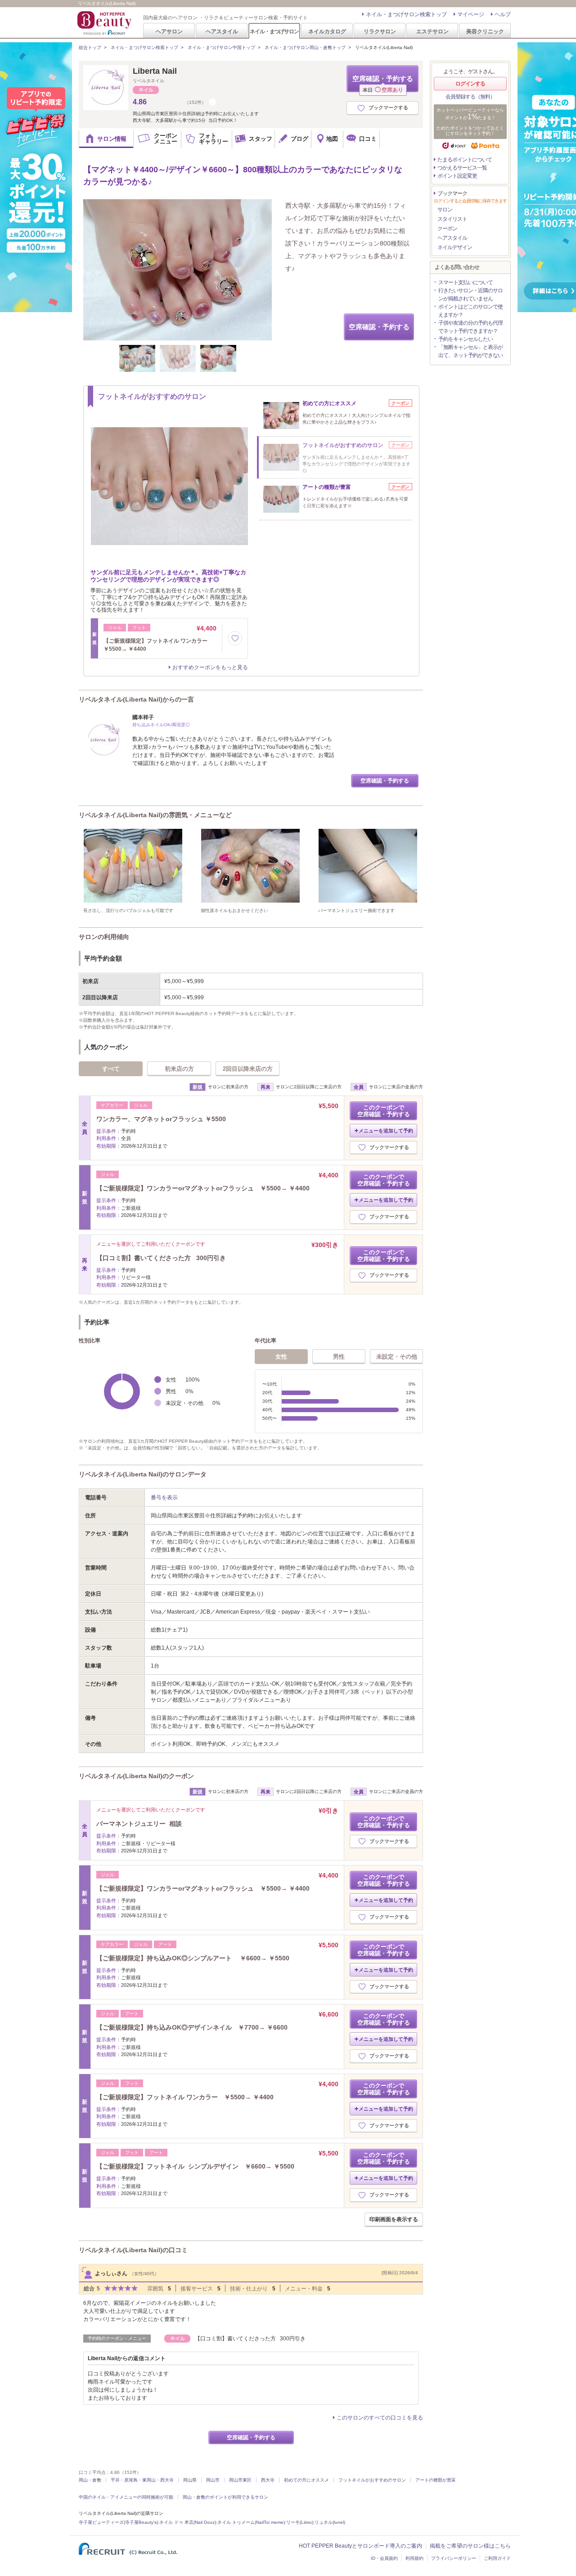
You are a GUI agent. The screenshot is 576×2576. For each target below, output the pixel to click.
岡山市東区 (240, 2480)
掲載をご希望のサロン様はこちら (470, 2546)
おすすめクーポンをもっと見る (210, 667)
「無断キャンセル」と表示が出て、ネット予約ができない (470, 351)
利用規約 (414, 2558)
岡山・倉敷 (90, 2480)
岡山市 (213, 2480)
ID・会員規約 (384, 2558)
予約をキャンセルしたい (466, 339)
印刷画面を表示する (394, 2219)
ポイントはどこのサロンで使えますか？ (470, 311)
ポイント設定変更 (457, 176)
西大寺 (268, 2480)
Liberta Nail (155, 71)
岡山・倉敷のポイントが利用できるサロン (225, 2497)
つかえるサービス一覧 (462, 168)
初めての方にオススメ (306, 2480)
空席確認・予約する (383, 83)
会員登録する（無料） (470, 97)
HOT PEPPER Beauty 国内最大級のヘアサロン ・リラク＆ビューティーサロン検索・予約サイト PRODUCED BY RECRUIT (105, 23)
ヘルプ (503, 14)
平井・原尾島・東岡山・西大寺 (142, 2480)
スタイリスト (452, 219)
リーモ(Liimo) (300, 2522)
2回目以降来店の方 (248, 1069)
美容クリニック (485, 31)
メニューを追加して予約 (386, 1131)
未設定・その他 (397, 1357)
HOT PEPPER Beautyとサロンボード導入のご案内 (360, 2546)
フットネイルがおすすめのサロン (372, 2480)
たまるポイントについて (465, 160)
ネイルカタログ (327, 31)
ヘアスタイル (222, 31)
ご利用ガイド (497, 2558)
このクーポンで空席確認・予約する (384, 1111)
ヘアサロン (169, 31)
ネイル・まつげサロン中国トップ (221, 47)
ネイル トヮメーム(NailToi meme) (251, 2522)
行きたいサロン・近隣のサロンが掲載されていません (470, 295)
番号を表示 (164, 1498)
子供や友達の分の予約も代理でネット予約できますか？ (470, 327)
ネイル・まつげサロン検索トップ (406, 14)
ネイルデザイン (455, 247)
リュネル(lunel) (330, 2522)
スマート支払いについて (466, 282)
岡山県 (190, 2480)
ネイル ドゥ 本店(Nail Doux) (188, 2522)
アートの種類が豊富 (436, 2480)
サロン (445, 210)
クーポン (447, 228)
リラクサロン (380, 31)
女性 (281, 1357)
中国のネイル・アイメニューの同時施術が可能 (126, 2497)
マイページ (471, 14)
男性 (339, 1357)
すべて (111, 1069)
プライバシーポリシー (454, 2558)
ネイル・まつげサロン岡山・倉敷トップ (305, 47)
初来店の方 (179, 1069)
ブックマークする (388, 107)
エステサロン (432, 31)
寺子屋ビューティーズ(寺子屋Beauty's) (118, 2522)
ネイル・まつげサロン (274, 31)
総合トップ (90, 47)
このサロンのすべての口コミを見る (380, 2418)
